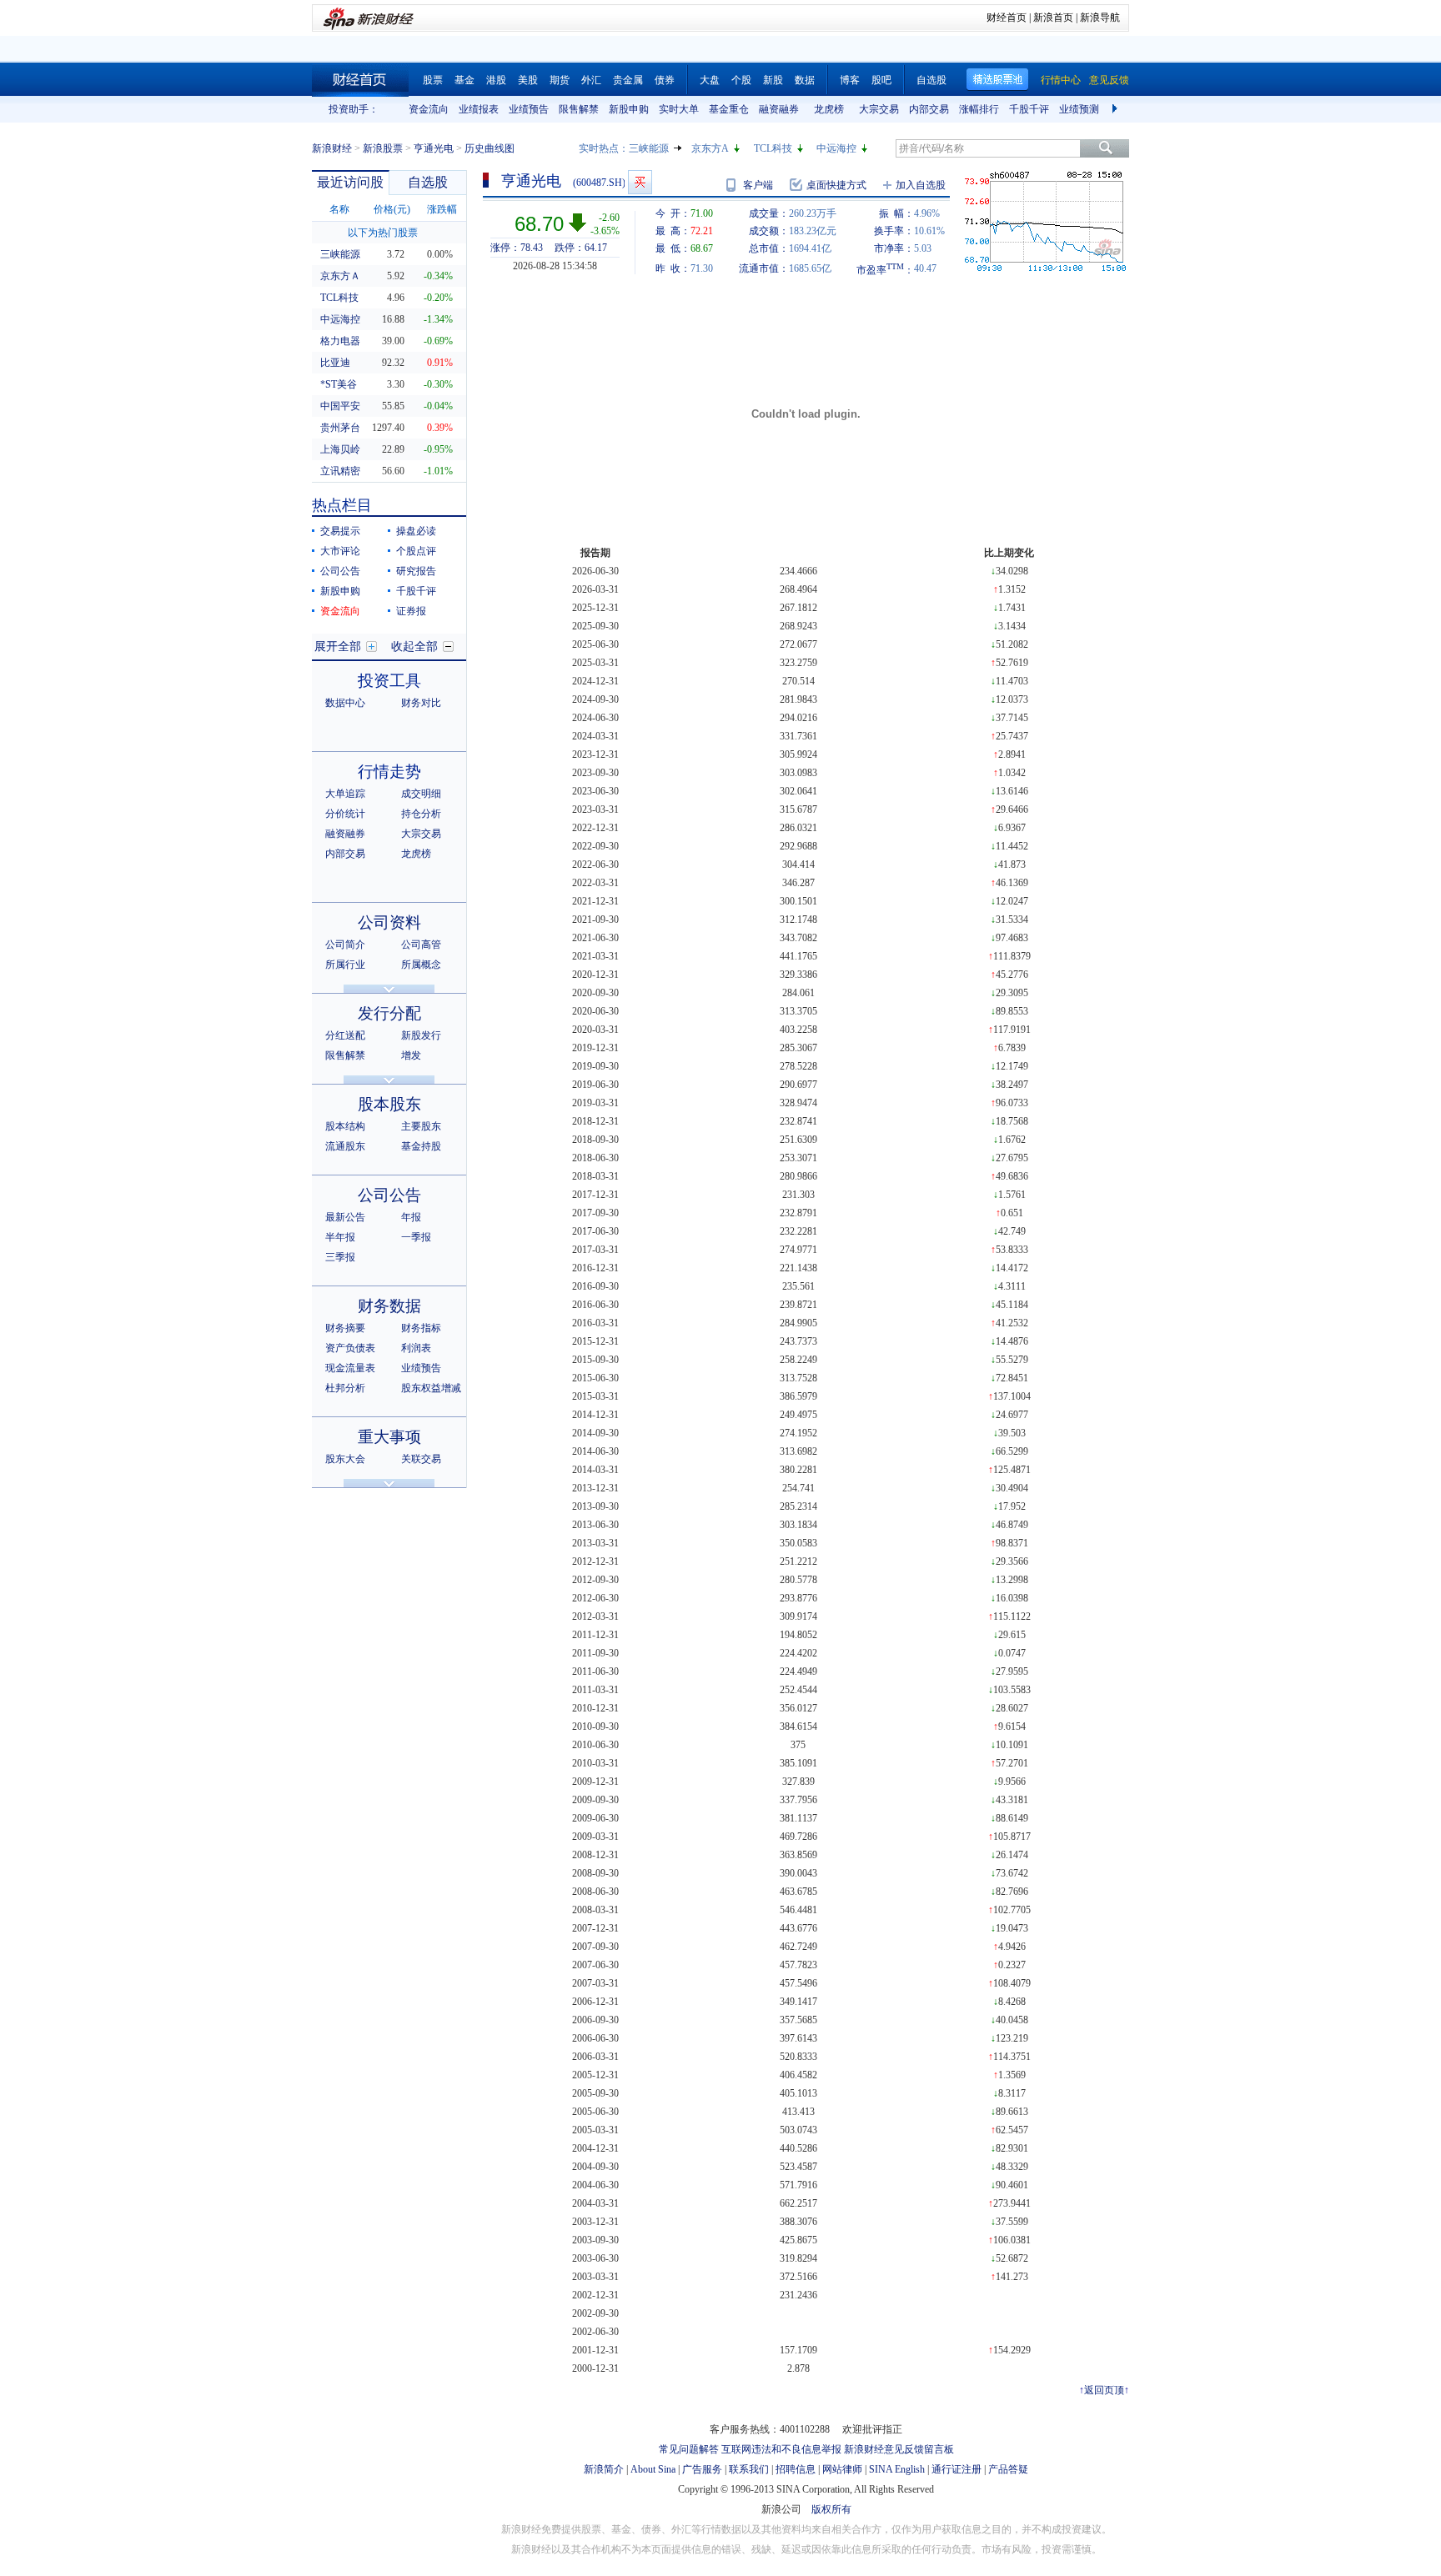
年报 (411, 1217)
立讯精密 (340, 471)
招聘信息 (796, 2469)
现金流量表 (350, 1368)
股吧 (881, 80)
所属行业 (345, 965)
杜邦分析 (345, 1388)
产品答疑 (1008, 2469)
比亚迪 (335, 363)
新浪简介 (604, 2469)
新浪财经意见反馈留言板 (899, 2449)
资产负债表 (350, 1348)
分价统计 (345, 814)
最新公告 (345, 1217)
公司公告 (340, 571)
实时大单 (679, 109)
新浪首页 (1053, 18)
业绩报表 (479, 109)
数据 (805, 80)
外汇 (591, 80)
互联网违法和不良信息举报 (781, 2449)
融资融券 (779, 109)
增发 (411, 1055)
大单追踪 (345, 794)
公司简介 (345, 945)
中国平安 (340, 406)
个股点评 (416, 551)
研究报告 (416, 571)
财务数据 (389, 1306)
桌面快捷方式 (836, 185)
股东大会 (345, 1459)
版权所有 (831, 2509)
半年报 (340, 1237)
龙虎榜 (829, 109)
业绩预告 (529, 109)
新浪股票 (383, 148)
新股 (773, 80)
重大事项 (389, 1437)
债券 (665, 80)
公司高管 (421, 945)
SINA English (897, 2469)
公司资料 (389, 922)
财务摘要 (345, 1328)
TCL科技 (773, 148)
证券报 (411, 611)
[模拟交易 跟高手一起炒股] (640, 182)
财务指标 (421, 1328)
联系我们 (749, 2469)
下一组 (1117, 109)
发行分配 (389, 1013)
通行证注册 (956, 2469)
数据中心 (345, 703)
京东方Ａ (340, 276)
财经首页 (1007, 18)
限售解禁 (579, 109)
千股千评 (1029, 109)
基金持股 (421, 1146)
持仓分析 (421, 814)
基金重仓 (729, 109)
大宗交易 (879, 109)
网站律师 (842, 2469)
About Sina (653, 2469)
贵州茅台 (340, 428)
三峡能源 (649, 148)
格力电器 (340, 341)
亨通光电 (434, 148)
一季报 (416, 1237)
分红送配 (345, 1035)
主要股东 (421, 1126)
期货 (560, 80)
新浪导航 (1100, 18)
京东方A (710, 148)
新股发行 (421, 1035)
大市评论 (340, 551)
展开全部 (338, 647)
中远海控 (836, 148)
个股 (741, 80)
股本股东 (389, 1104)
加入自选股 (921, 185)
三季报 (340, 1257)
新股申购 (629, 109)
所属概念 (421, 965)
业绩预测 (1079, 109)
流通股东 (345, 1146)
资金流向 (429, 109)
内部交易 (929, 109)
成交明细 (421, 794)
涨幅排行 (979, 109)
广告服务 (702, 2469)
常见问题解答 (689, 2449)
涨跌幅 (442, 209)
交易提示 (340, 531)
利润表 (416, 1348)
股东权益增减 (431, 1388)
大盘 (710, 80)
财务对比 (421, 703)
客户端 (758, 185)
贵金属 (628, 80)
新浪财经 (332, 148)
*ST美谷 (339, 384)
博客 (850, 80)
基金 (464, 80)
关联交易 (421, 1459)
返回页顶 (1104, 2390)
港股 (496, 80)
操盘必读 (416, 531)
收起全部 (414, 647)
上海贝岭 (340, 449)
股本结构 (345, 1126)
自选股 (931, 80)
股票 (433, 80)
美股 (528, 80)
